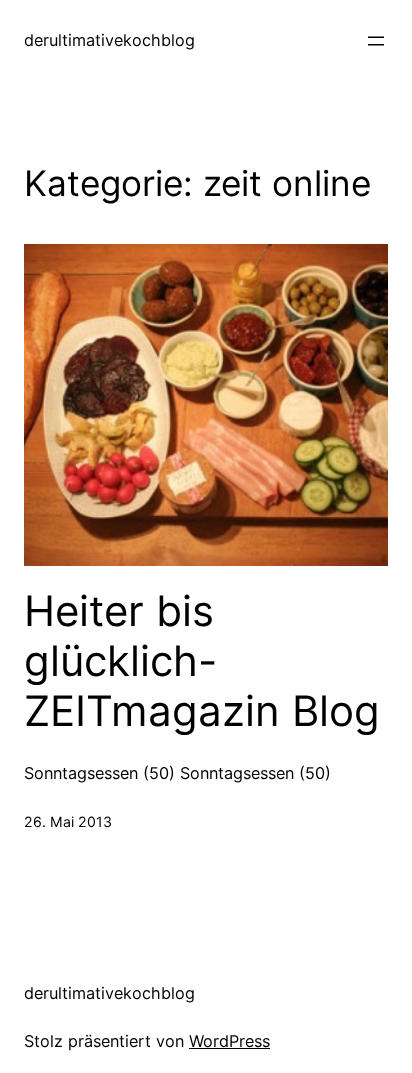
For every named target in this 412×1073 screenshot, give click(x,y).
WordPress (229, 1041)
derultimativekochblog (109, 40)
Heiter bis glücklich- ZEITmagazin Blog (202, 661)
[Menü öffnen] (376, 41)
